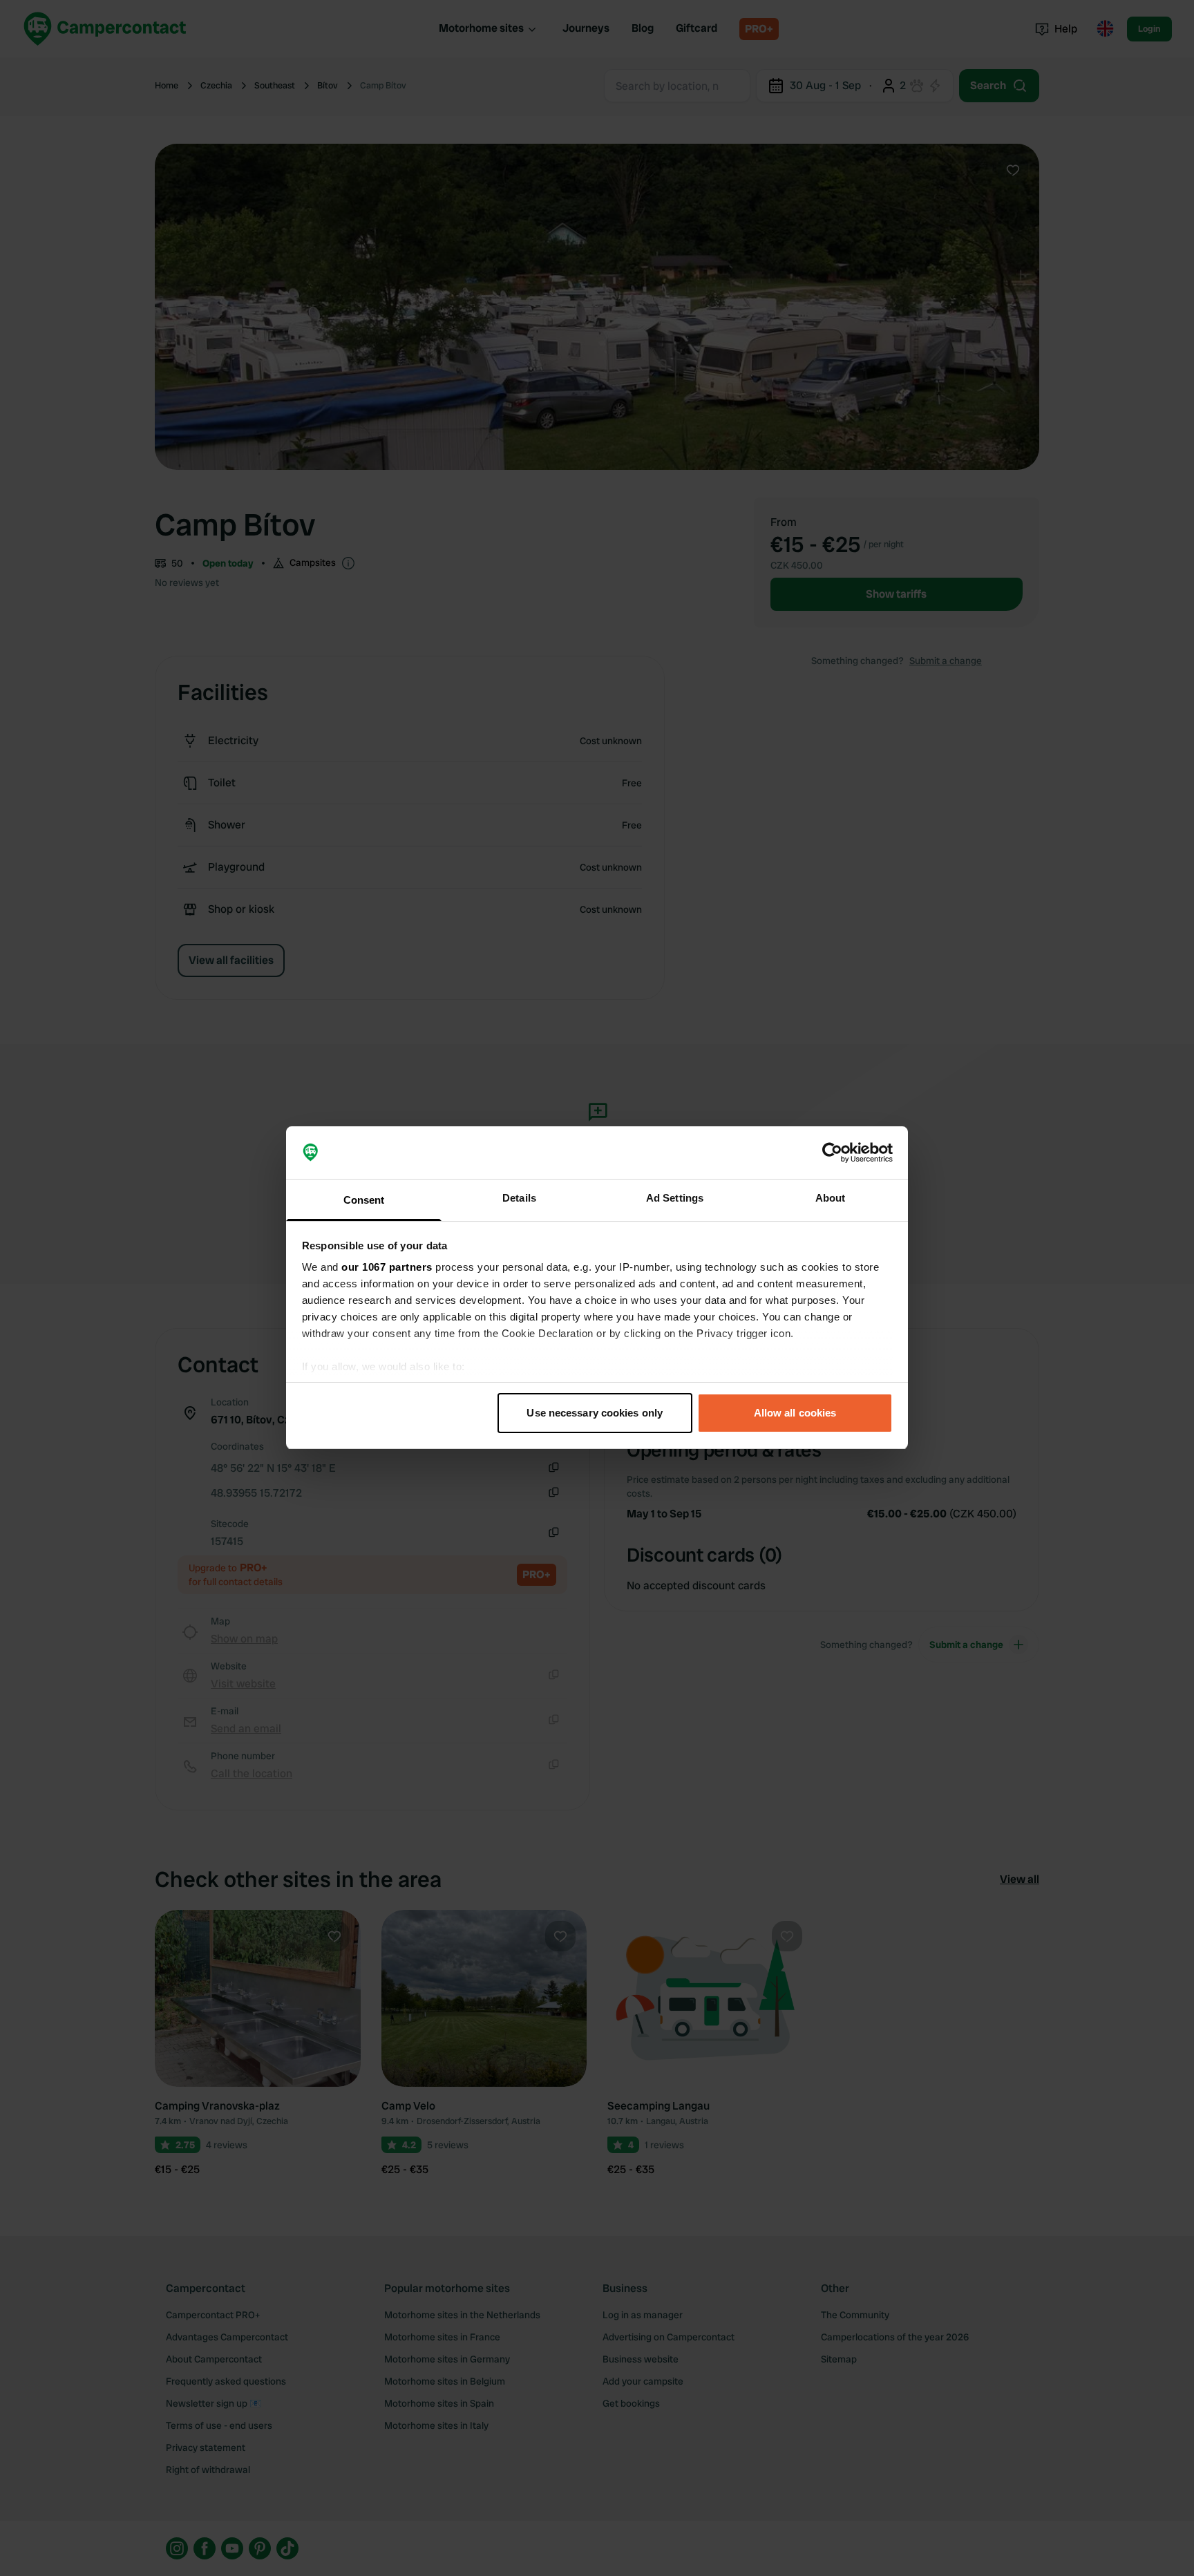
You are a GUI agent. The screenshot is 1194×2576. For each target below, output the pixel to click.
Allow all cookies (795, 1413)
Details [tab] (519, 1199)
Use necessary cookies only (595, 1413)
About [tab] (831, 1199)
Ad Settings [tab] (675, 1199)
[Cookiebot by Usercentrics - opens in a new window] (832, 1153)
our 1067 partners (387, 1268)
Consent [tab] (364, 1201)
